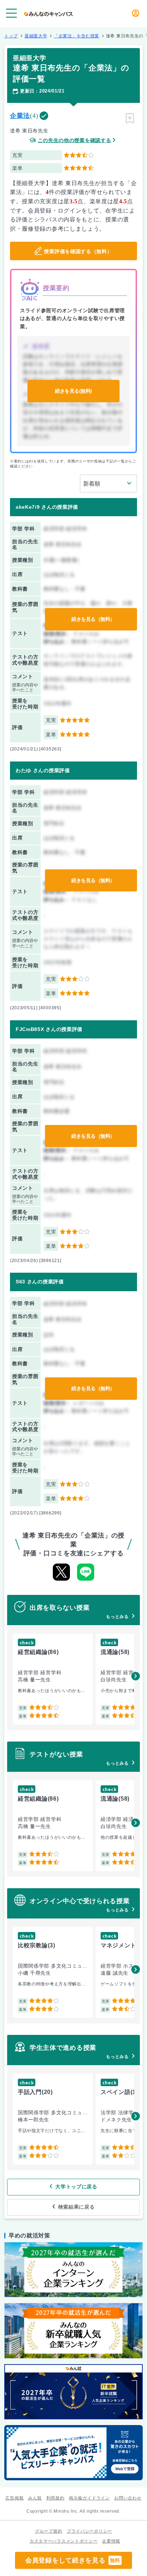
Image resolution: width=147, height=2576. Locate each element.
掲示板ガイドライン (89, 2498)
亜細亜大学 (36, 36)
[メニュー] (11, 13)
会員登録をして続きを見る (73, 2560)
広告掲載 (14, 2498)
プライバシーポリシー (89, 2531)
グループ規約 (49, 2531)
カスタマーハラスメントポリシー (64, 2541)
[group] (53, 1679)
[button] (136, 1676)
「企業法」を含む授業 (77, 36)
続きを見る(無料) (73, 391)
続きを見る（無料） (93, 619)
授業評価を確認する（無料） (78, 251)
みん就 (35, 2498)
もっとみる (117, 1617)
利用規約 (55, 2498)
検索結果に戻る (77, 2207)
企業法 (20, 116)
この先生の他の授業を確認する (75, 140)
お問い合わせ (128, 2498)
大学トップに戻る (76, 2187)
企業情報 (111, 2541)
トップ (11, 36)
